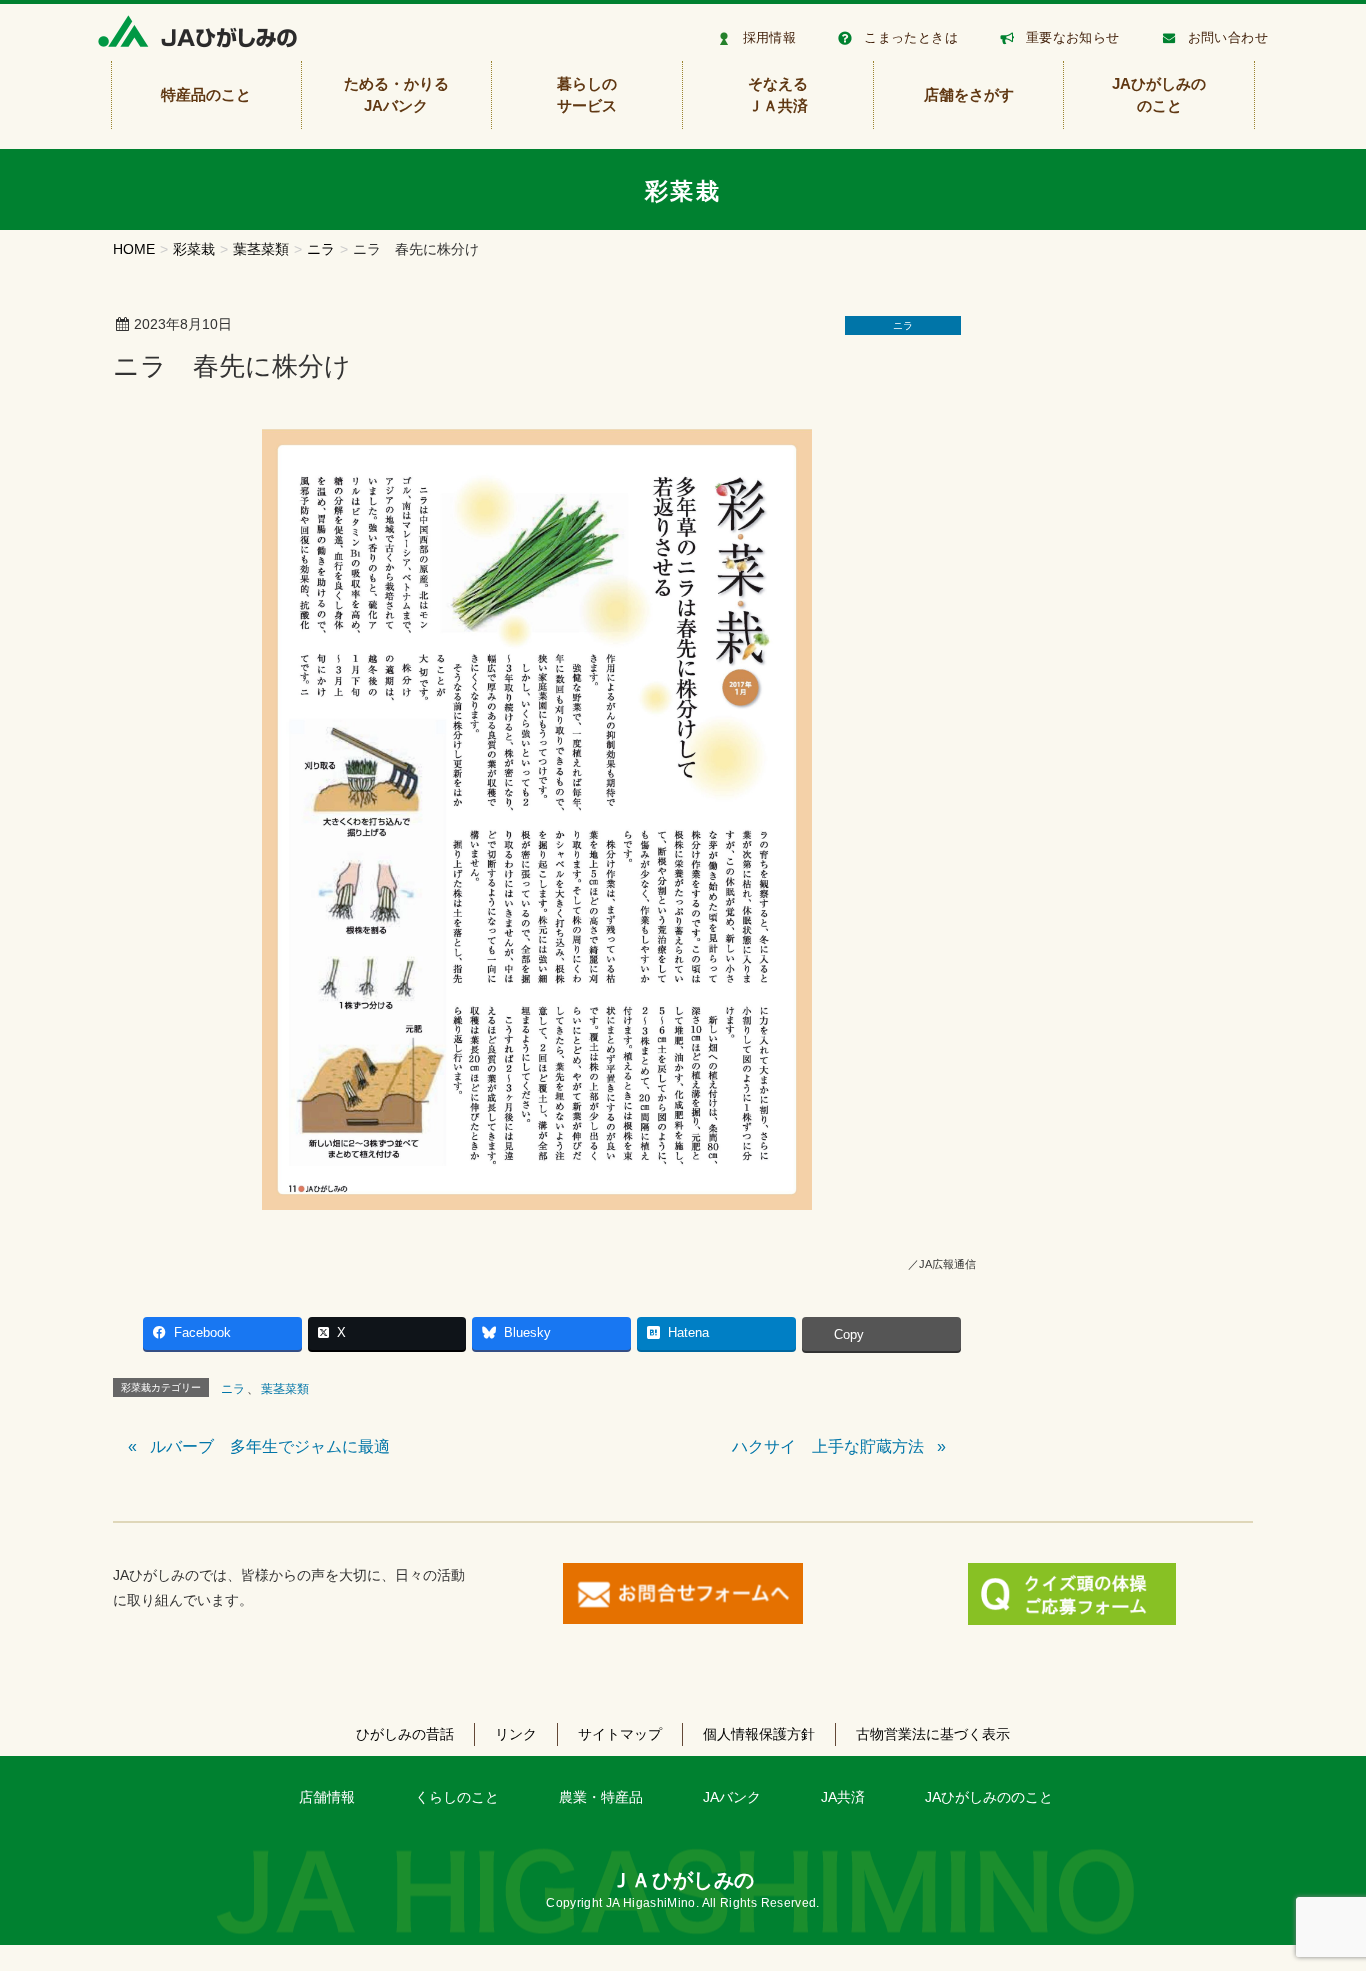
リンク (516, 1734)
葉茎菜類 (285, 1389)
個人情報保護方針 (759, 1734)
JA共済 (843, 1797)
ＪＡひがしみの (683, 1880)
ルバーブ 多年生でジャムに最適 (270, 1446)
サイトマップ (620, 1734)
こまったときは (911, 37)
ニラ (903, 325)
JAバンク (732, 1797)
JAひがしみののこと (989, 1797)
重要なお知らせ (1073, 37)
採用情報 (770, 37)
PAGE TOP (1317, 1894)
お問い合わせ (1228, 37)
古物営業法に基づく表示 (933, 1734)
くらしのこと (457, 1797)
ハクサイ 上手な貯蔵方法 (828, 1446)
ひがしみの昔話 (405, 1734)
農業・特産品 (601, 1797)
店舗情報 (327, 1797)
